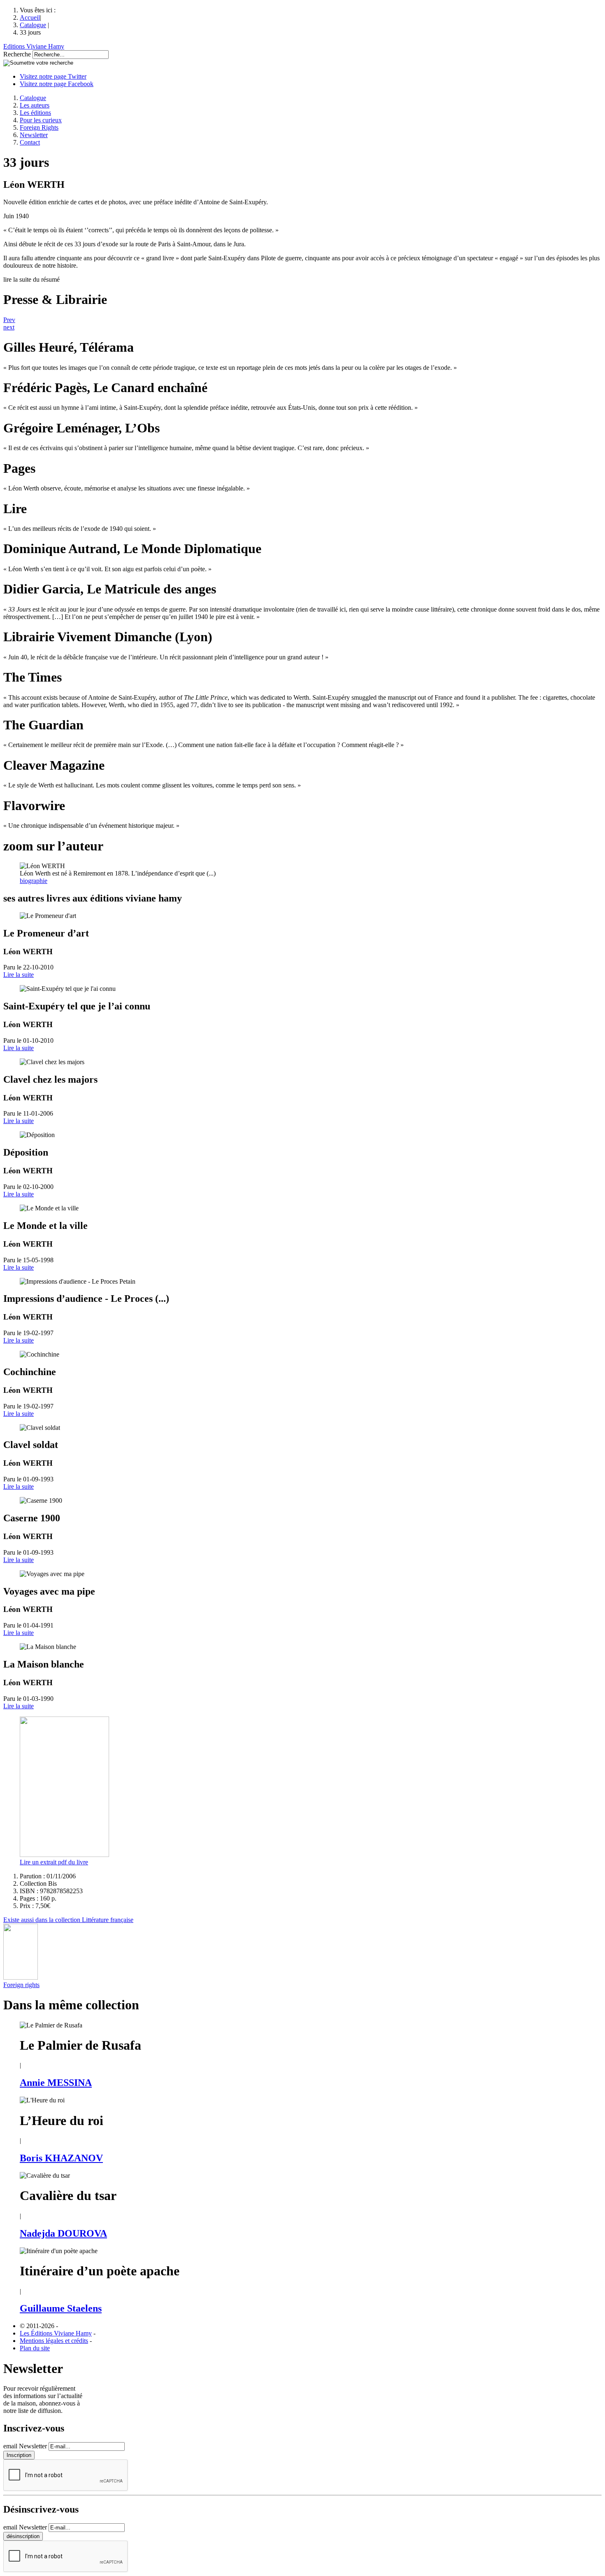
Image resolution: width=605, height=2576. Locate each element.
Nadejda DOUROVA (63, 2233)
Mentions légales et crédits (54, 2341)
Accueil (30, 18)
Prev (9, 320)
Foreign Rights (39, 127)
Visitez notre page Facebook (57, 84)
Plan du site (35, 2348)
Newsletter (34, 135)
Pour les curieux (41, 120)
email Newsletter (25, 2446)
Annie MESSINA (56, 2083)
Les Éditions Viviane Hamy (56, 2333)
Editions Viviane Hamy (34, 46)
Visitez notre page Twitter (53, 76)
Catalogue (33, 25)
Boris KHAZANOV (61, 2158)
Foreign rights (21, 1985)
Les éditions (35, 113)
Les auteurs (35, 105)
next (9, 327)
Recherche (17, 54)
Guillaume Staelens (61, 2308)
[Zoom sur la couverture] (64, 1855)
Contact (30, 142)
